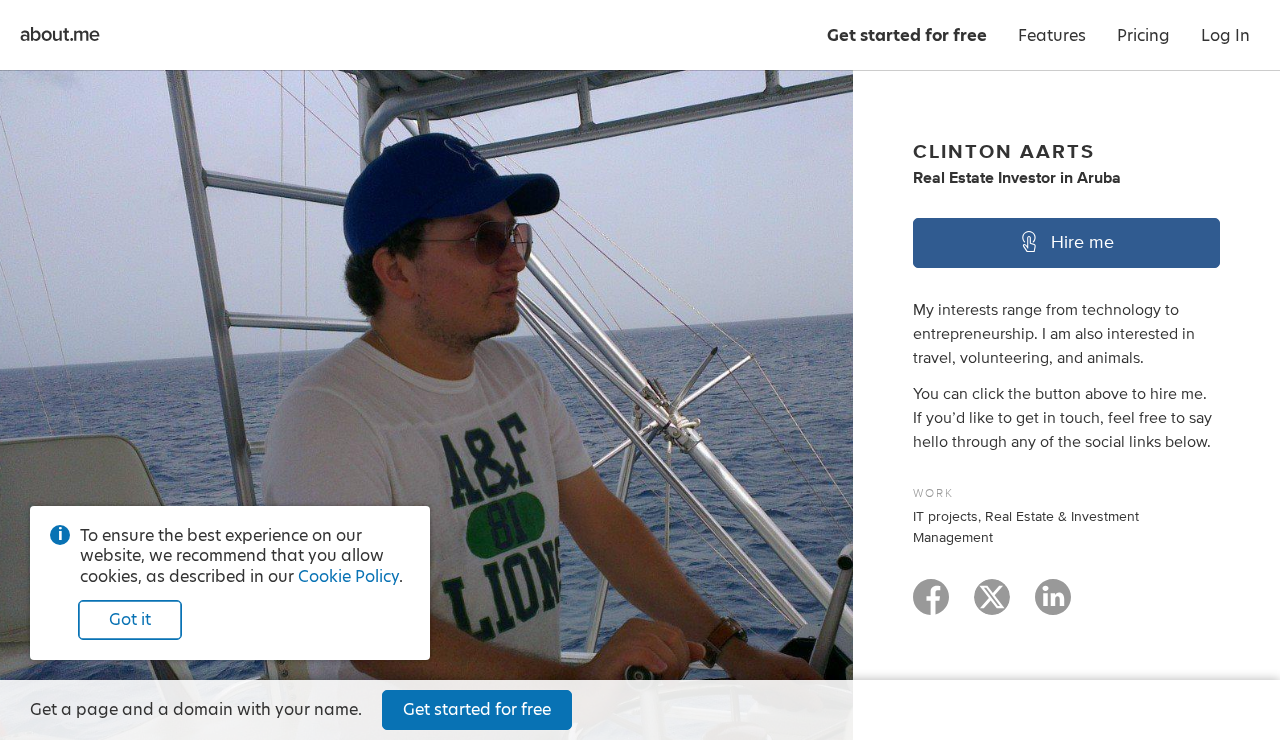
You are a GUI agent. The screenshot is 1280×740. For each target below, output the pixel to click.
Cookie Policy (348, 576)
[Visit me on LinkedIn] (1053, 606)
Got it (130, 619)
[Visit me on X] (992, 606)
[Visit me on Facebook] (931, 606)
